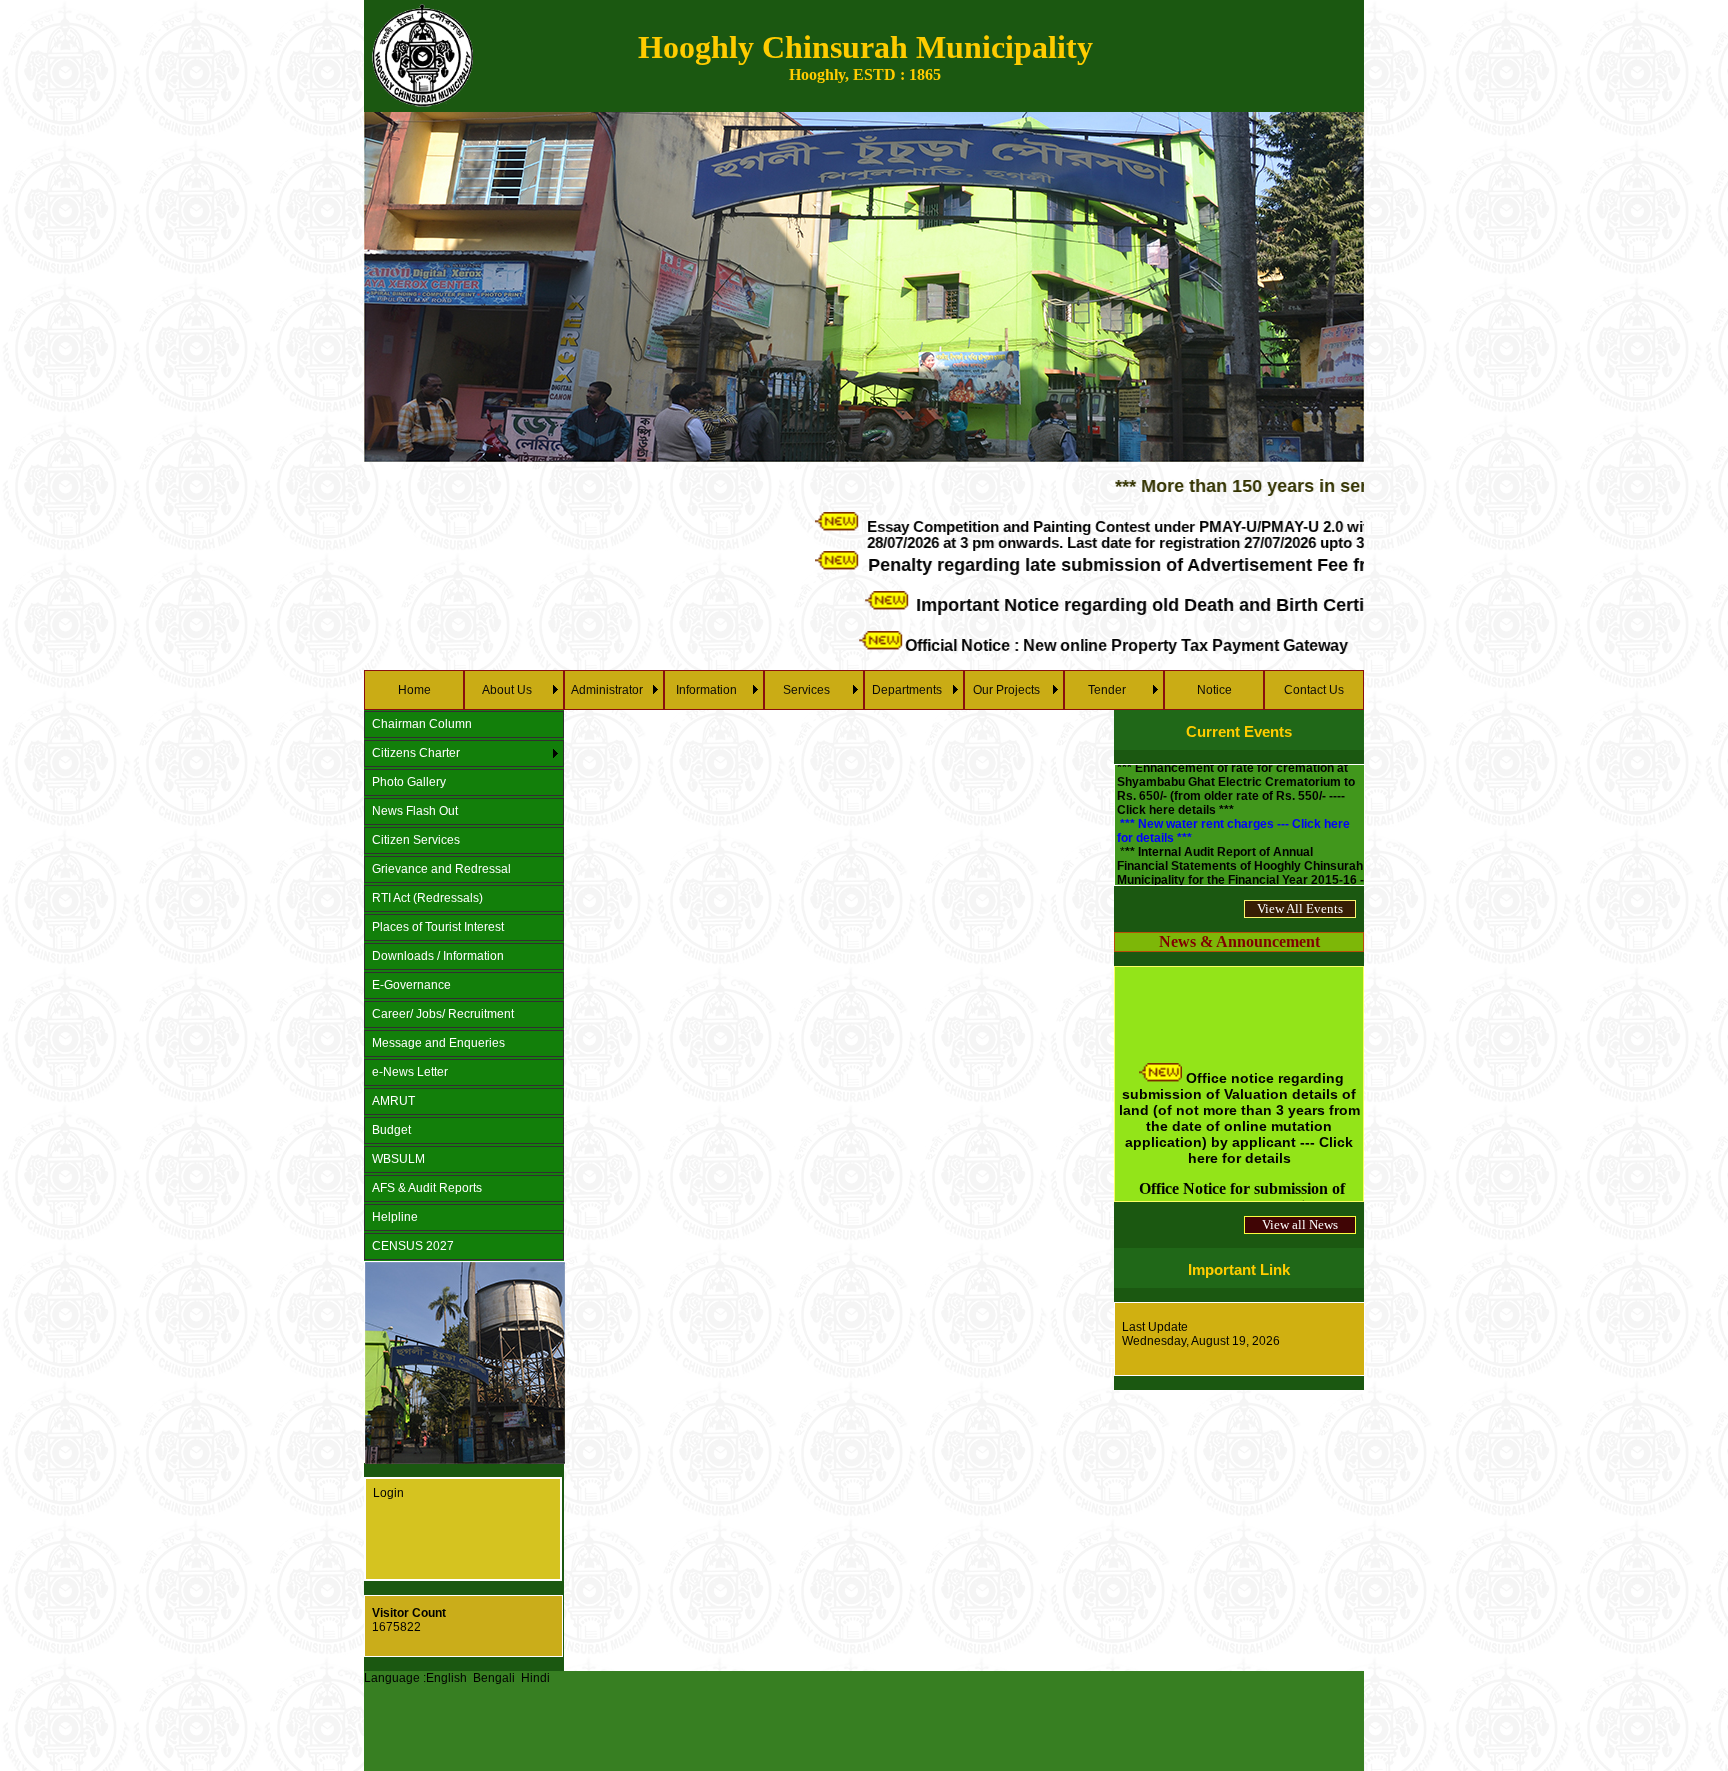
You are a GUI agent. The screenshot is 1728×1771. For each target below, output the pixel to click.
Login (388, 1493)
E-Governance (411, 985)
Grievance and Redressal (441, 869)
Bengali (494, 1678)
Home (414, 690)
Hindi (535, 1678)
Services (806, 690)
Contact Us (1314, 690)
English (446, 1678)
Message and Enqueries (438, 1043)
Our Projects (1006, 690)
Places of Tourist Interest (438, 927)
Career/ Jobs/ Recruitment (443, 1014)
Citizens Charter (416, 753)
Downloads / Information (438, 956)
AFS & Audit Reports (427, 1188)
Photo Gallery (409, 782)
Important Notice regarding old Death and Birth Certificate (1089, 604)
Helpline (395, 1217)
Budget (391, 1130)
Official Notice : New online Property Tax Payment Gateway (1052, 646)
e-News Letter (410, 1072)
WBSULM (398, 1159)
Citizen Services (416, 840)
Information (706, 690)
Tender (1107, 690)
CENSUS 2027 (413, 1246)
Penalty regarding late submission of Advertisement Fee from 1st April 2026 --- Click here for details (1219, 565)
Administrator (607, 690)
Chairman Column (422, 724)
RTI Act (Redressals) (427, 898)
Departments (907, 690)
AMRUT (393, 1101)
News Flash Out (415, 811)
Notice (1214, 690)
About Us (507, 690)
